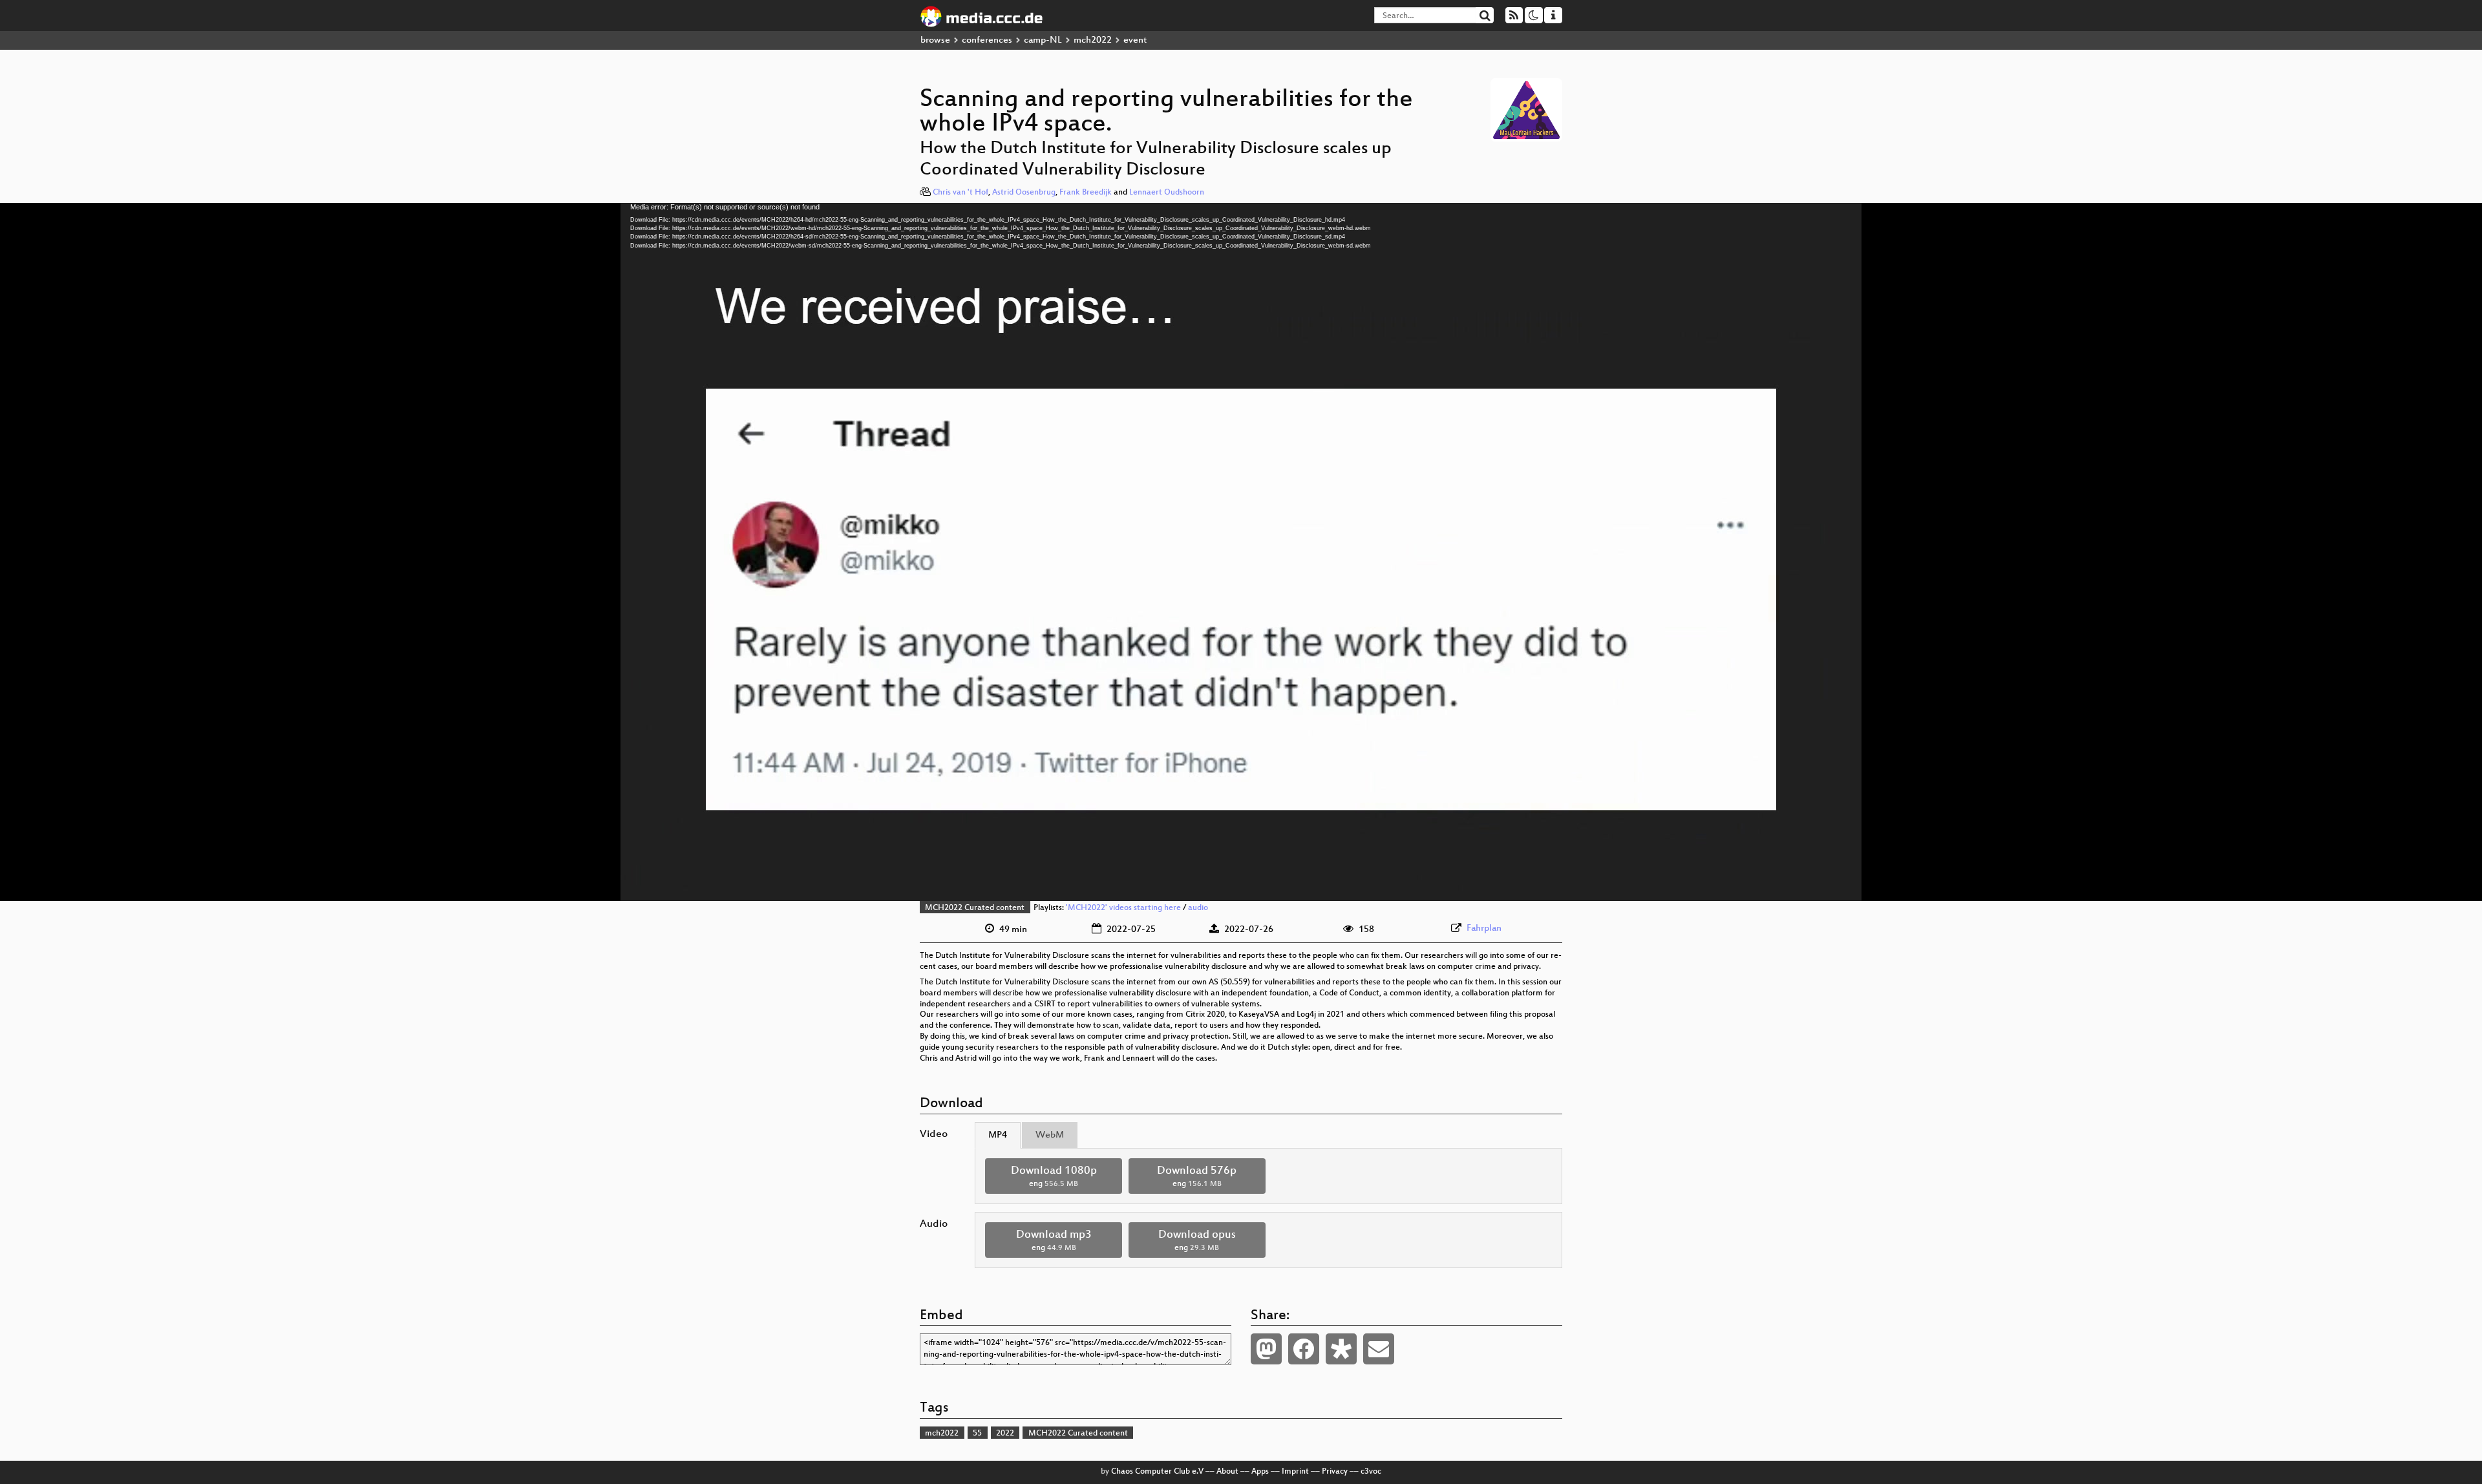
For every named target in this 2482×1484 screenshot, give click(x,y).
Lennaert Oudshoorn (1167, 193)
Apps (1260, 1472)
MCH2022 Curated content (975, 908)
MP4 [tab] (998, 1135)
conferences (987, 40)
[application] (1241, 552)
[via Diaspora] (1341, 1349)
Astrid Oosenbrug (1024, 193)
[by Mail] (1379, 1349)
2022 (1005, 1434)
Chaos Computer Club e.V (1157, 1472)
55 (977, 1434)
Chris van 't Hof (960, 193)
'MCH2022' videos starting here (1123, 908)
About (1227, 1472)
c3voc (1371, 1472)
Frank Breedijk (1086, 193)
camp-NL (1043, 40)
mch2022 (1093, 40)
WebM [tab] (1050, 1135)
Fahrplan (1484, 928)
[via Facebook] (1304, 1349)
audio (1198, 908)
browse (935, 40)
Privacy (1335, 1472)
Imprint (1295, 1472)
